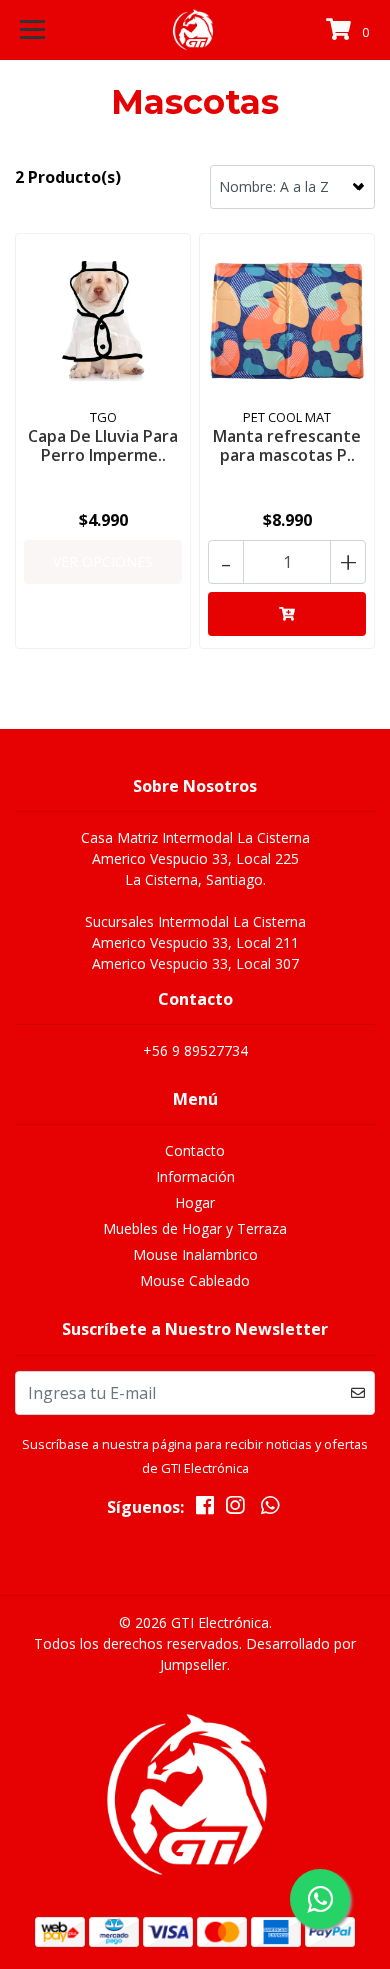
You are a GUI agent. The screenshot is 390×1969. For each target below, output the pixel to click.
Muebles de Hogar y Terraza (195, 1228)
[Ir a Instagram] (235, 1509)
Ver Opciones (103, 561)
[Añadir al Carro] (287, 614)
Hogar (195, 1202)
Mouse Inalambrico (195, 1254)
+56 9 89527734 (195, 1050)
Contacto (195, 1150)
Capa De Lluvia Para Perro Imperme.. (103, 445)
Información (195, 1176)
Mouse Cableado (195, 1280)
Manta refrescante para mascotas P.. (287, 445)
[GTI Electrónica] (195, 30)
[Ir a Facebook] (205, 1509)
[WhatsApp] (269, 1509)
